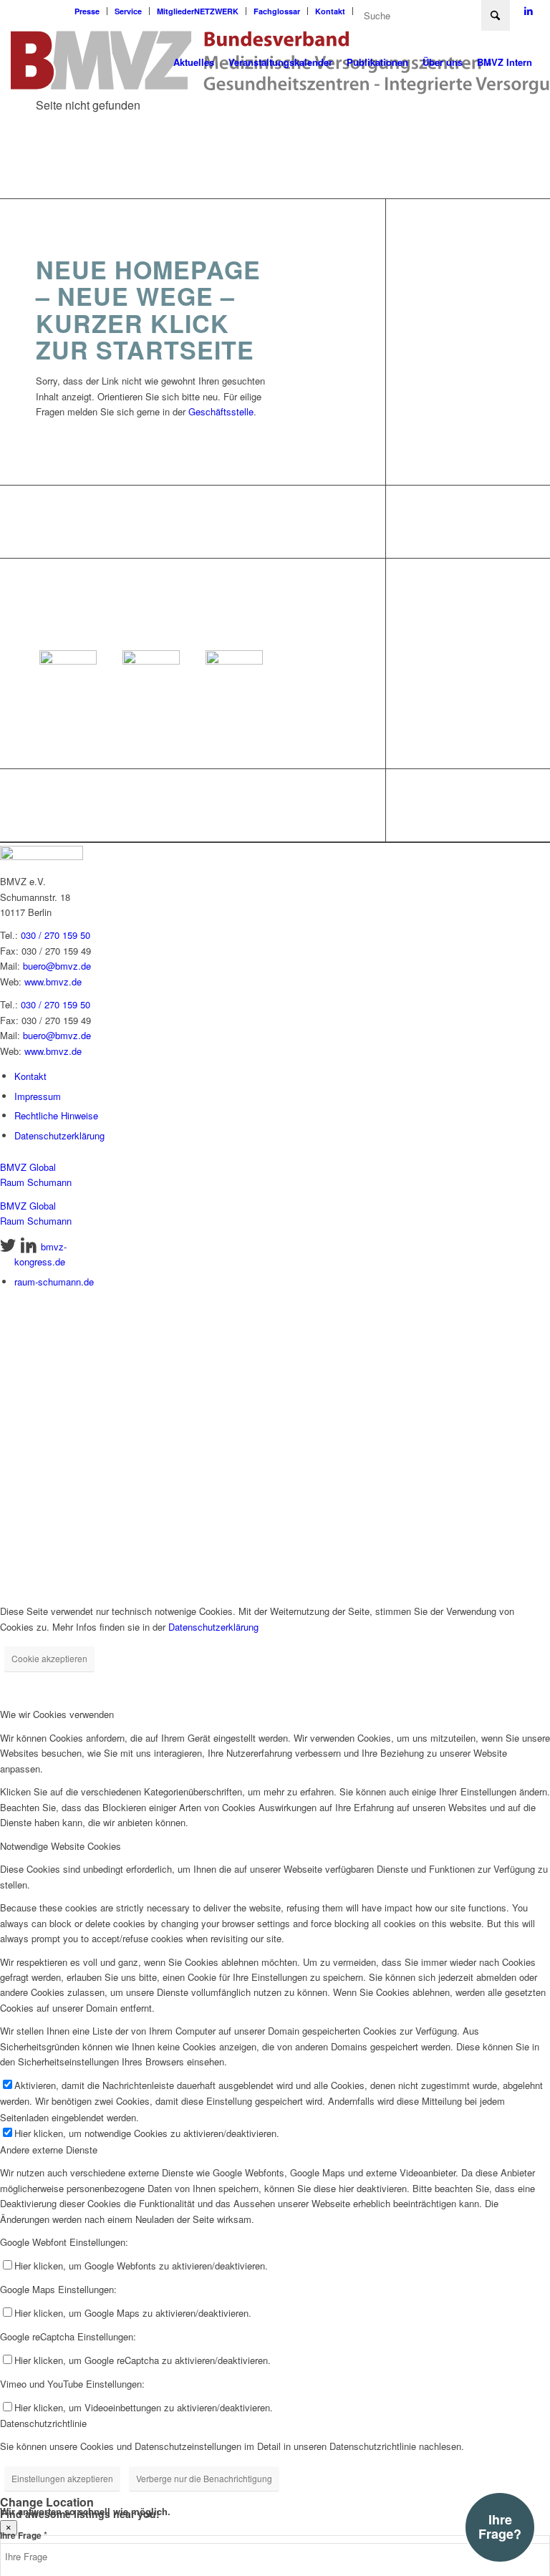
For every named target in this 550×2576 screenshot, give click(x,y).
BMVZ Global (28, 1167)
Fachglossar (277, 11)
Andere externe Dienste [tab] (49, 2150)
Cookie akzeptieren (49, 1658)
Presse (87, 11)
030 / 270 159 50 (56, 935)
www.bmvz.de (53, 981)
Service (128, 11)
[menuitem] (87, 11)
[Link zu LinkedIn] (529, 11)
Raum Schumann (36, 1182)
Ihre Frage (24, 2536)
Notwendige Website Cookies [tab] (61, 1846)
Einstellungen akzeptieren (62, 2478)
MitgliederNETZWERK (198, 11)
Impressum (38, 1096)
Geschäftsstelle (221, 411)
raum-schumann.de (54, 1282)
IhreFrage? (500, 2527)
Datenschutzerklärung (59, 1135)
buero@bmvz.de (57, 966)
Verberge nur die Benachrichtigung (204, 2478)
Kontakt (330, 11)
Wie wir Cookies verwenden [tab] (57, 1714)
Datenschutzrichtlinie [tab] (43, 2423)
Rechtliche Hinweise (56, 1115)
